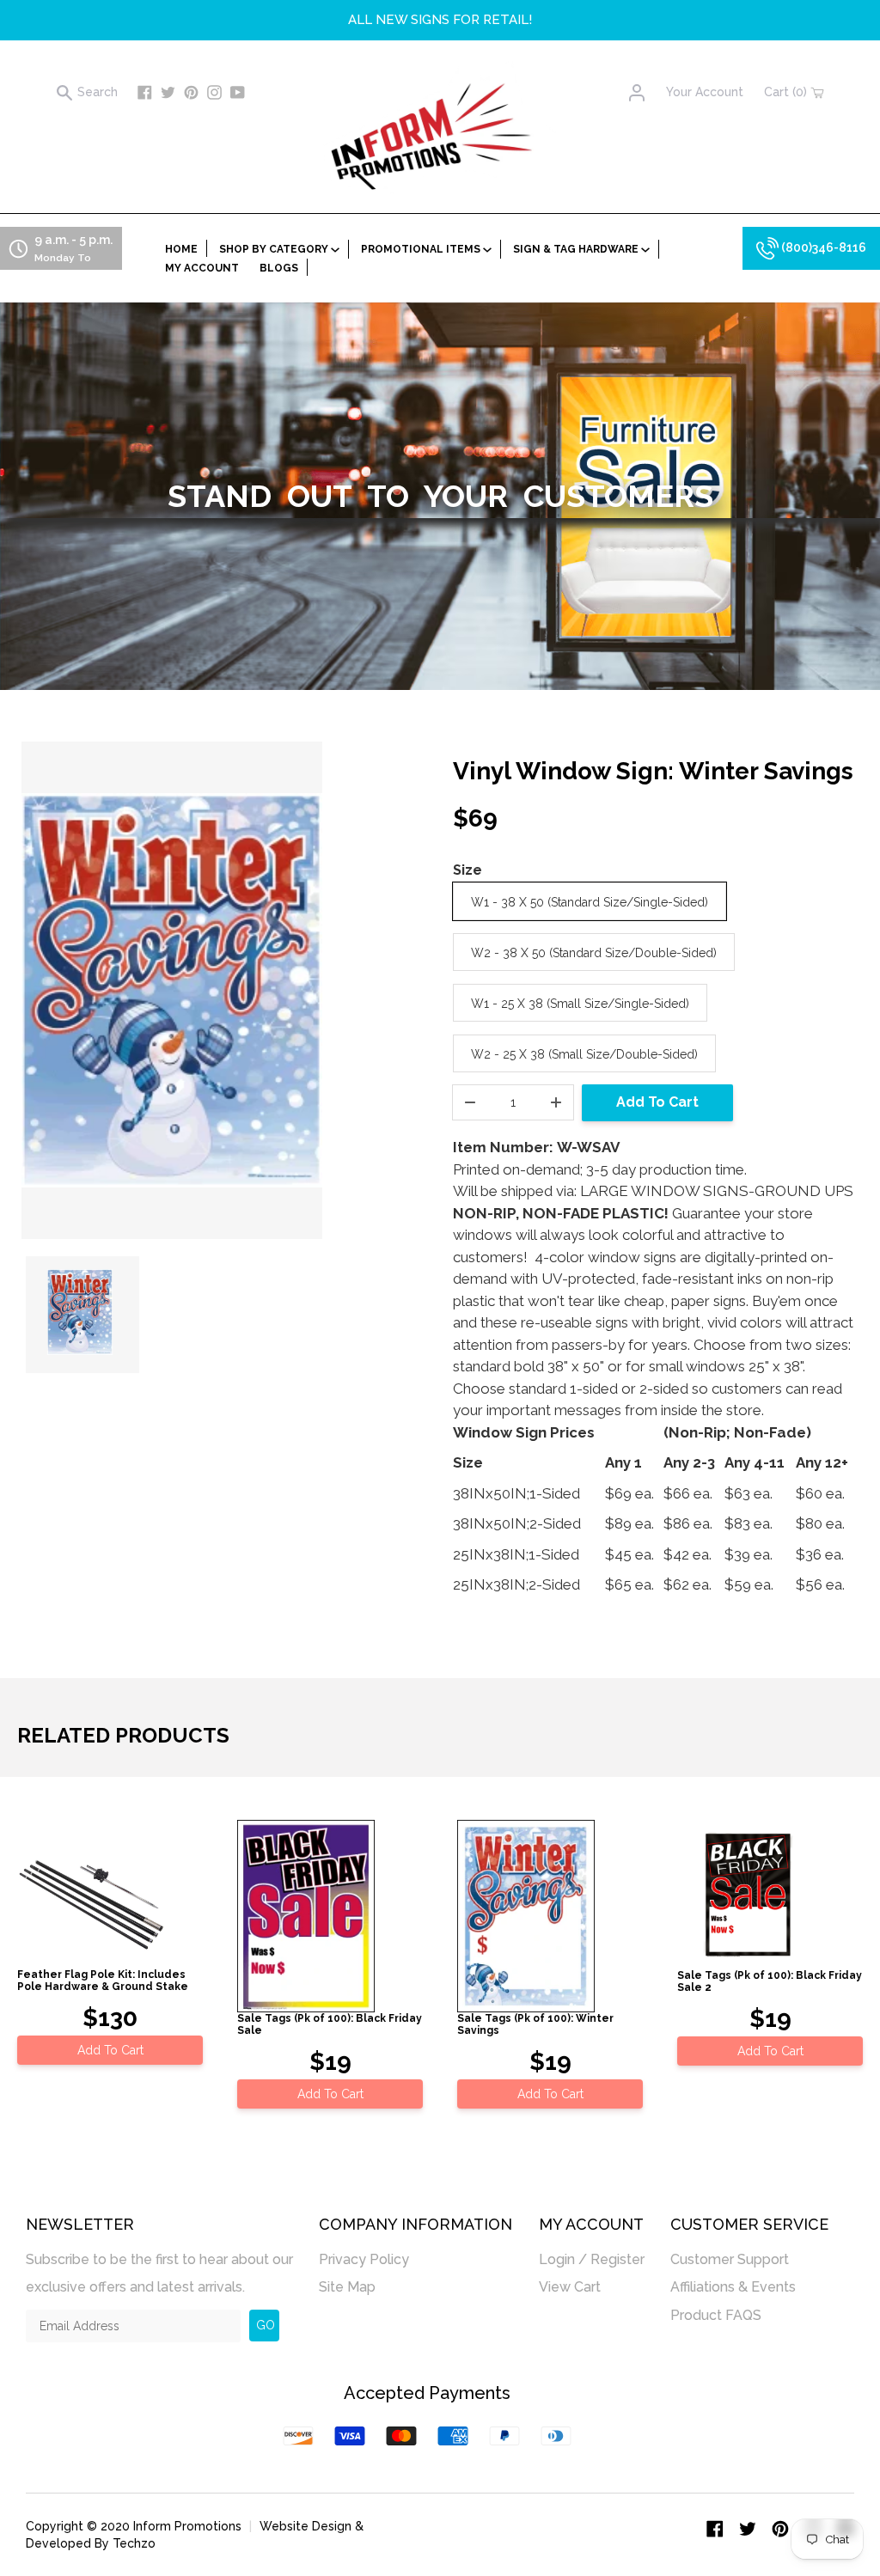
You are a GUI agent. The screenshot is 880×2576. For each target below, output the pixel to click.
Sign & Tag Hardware (577, 249)
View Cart (570, 2287)
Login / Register (592, 2259)
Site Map (347, 2287)
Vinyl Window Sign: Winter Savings (653, 771)
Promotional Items (422, 249)
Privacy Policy (364, 2259)
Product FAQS (716, 2315)
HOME (181, 249)
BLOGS (279, 268)
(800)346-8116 (822, 247)
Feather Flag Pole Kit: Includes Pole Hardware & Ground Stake (103, 1981)
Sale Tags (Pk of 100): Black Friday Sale (330, 2024)
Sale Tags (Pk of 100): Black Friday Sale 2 (770, 1981)
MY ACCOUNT (202, 268)
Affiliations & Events (733, 2287)
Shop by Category (275, 249)
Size (467, 870)
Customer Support (730, 2259)
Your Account (705, 92)
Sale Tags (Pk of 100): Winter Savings (535, 2024)
